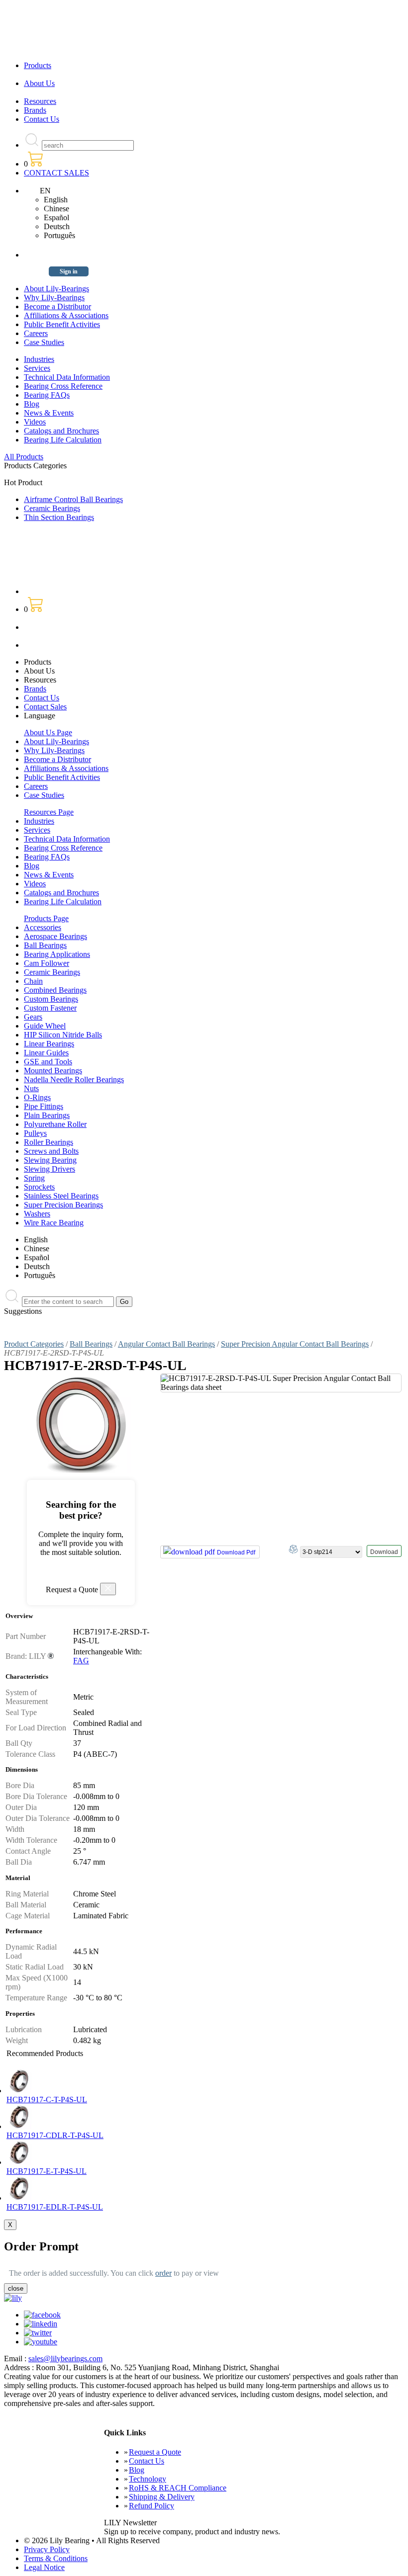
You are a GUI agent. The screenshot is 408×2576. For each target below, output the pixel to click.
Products (38, 65)
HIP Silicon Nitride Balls (63, 1035)
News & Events (49, 413)
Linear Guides (46, 1053)
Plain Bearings (47, 1115)
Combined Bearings (55, 990)
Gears (33, 1017)
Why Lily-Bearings (54, 298)
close (16, 2288)
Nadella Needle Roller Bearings (74, 1079)
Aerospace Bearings (55, 936)
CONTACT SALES (56, 173)
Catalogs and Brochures (61, 431)
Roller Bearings (49, 1142)
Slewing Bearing (50, 1160)
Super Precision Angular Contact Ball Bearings (295, 1344)
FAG (81, 1661)
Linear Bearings (49, 1044)
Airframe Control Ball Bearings (73, 499)
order (163, 2273)
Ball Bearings (45, 945)
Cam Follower (47, 963)
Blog (32, 404)
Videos (35, 422)
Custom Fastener (50, 1008)
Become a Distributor (57, 306)
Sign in (69, 271)
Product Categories (34, 1344)
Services (37, 368)
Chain (33, 981)
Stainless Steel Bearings (61, 1196)
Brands (35, 110)
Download (384, 1552)
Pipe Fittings (44, 1106)
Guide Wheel (45, 1026)
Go (124, 1302)
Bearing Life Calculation (63, 440)
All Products (24, 457)
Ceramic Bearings (52, 508)
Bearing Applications (57, 954)
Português (59, 235)
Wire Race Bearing (54, 1223)
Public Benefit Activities (62, 324)
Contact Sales (45, 707)
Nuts (31, 1088)
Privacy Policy (47, 2549)
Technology (148, 2479)
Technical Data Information (67, 377)
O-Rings (37, 1097)
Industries (39, 359)
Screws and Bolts (51, 1151)
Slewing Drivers (50, 1169)
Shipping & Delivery (162, 2497)
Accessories (43, 927)
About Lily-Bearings (56, 289)
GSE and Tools (48, 1062)
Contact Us (42, 119)
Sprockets (39, 1187)
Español (56, 217)
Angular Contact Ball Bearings (166, 1344)
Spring (34, 1178)
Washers (37, 1214)
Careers (36, 333)
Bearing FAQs (47, 395)
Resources (40, 101)
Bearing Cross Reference (63, 386)
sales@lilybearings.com (65, 2359)
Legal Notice (44, 2567)
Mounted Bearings (53, 1071)
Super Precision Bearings (63, 1205)
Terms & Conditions (56, 2558)
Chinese (56, 209)
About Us (39, 83)
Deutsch (57, 226)
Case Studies (44, 342)
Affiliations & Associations (66, 315)
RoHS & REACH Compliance (178, 2488)
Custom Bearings (51, 999)
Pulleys (35, 1133)
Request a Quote (155, 2452)
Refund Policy (152, 2506)
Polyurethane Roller (55, 1124)
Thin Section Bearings (59, 517)
